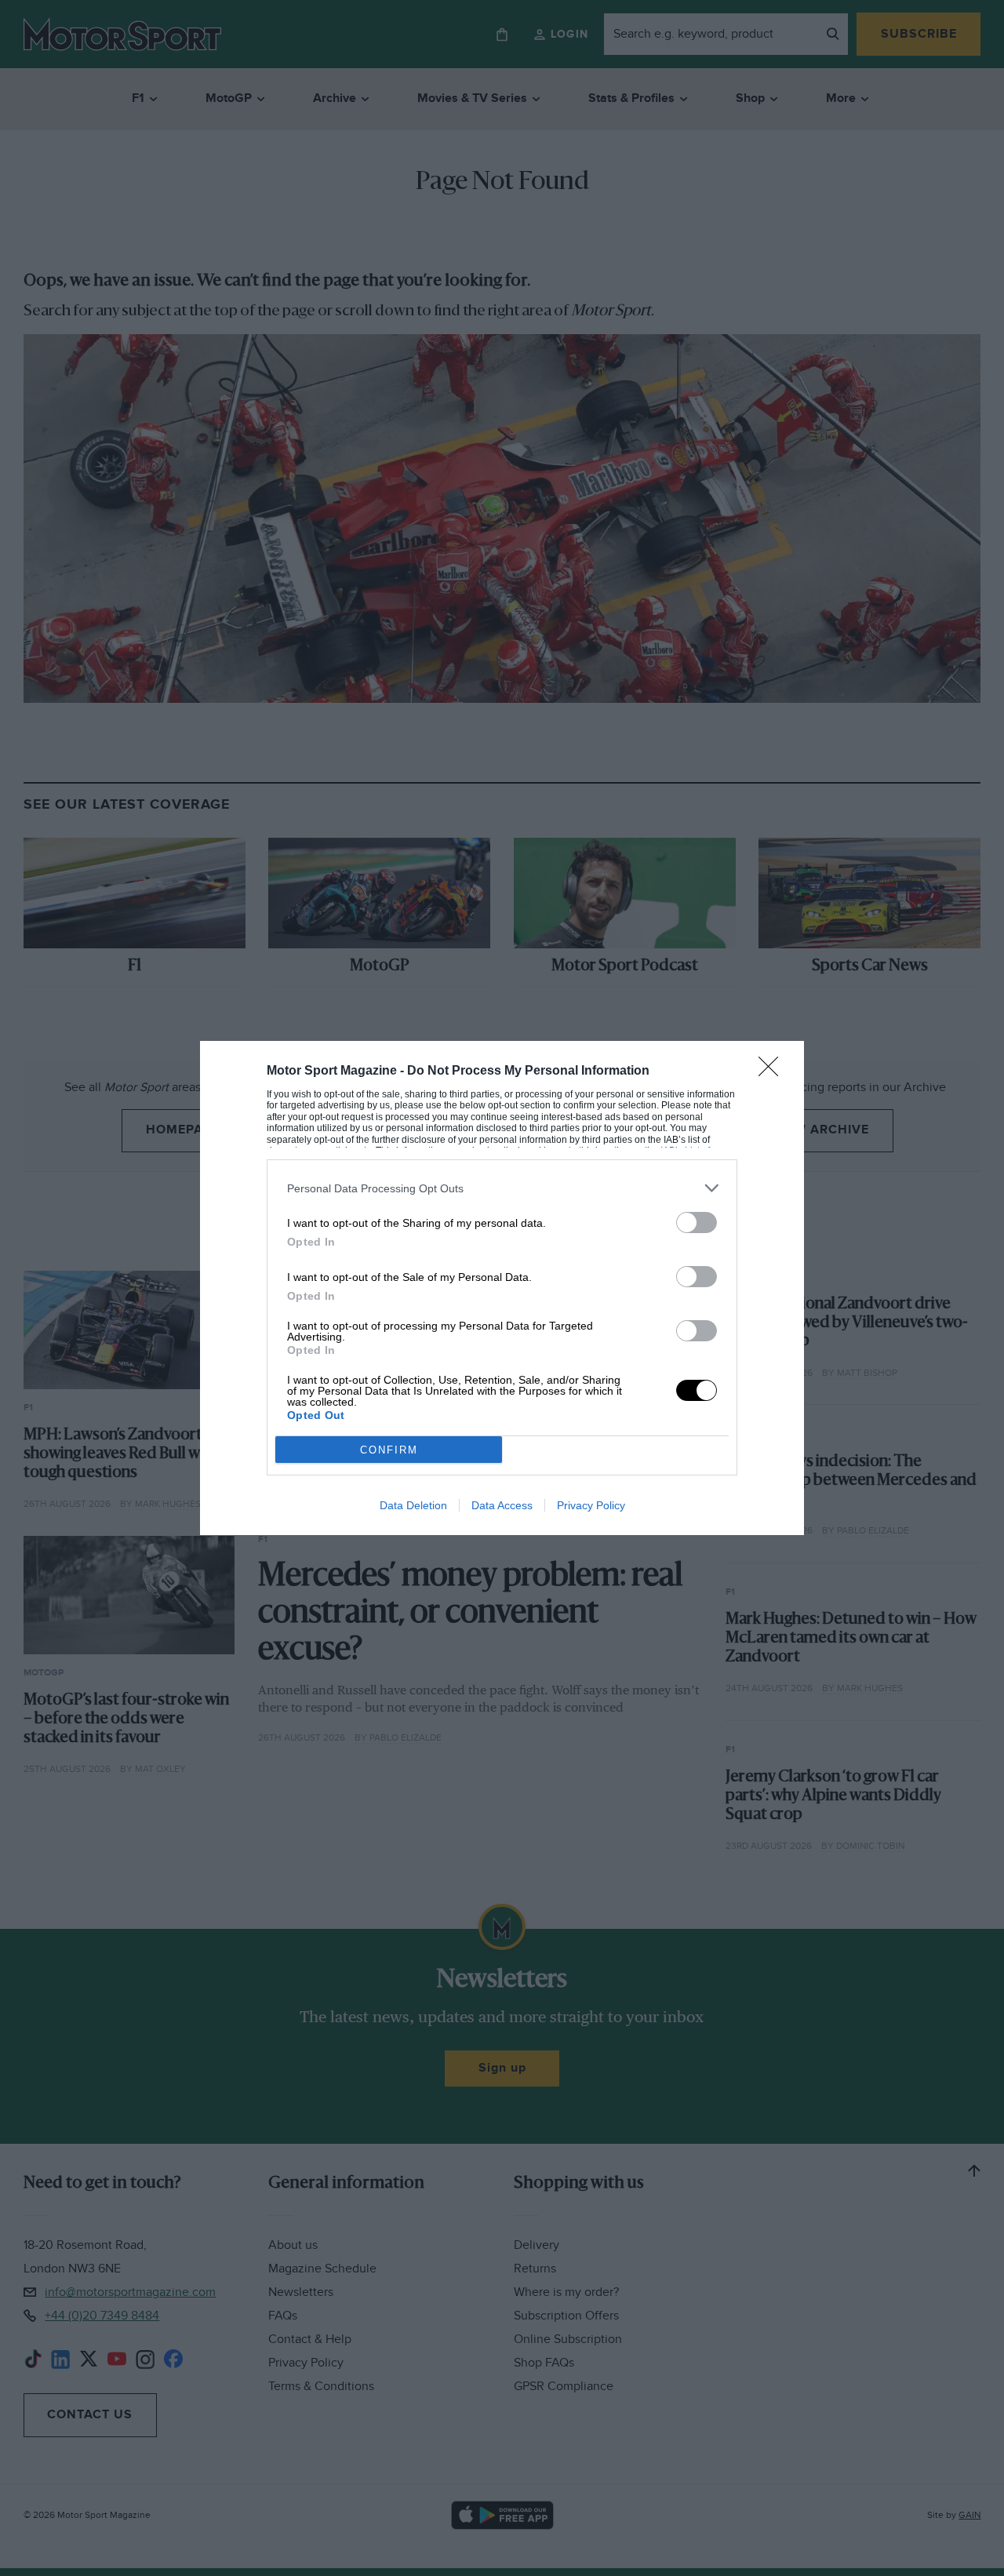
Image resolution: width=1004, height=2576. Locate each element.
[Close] (773, 1072)
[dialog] (502, 1288)
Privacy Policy (591, 1505)
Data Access (502, 1505)
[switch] (697, 1223)
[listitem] (502, 1188)
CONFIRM (389, 1450)
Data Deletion (413, 1505)
